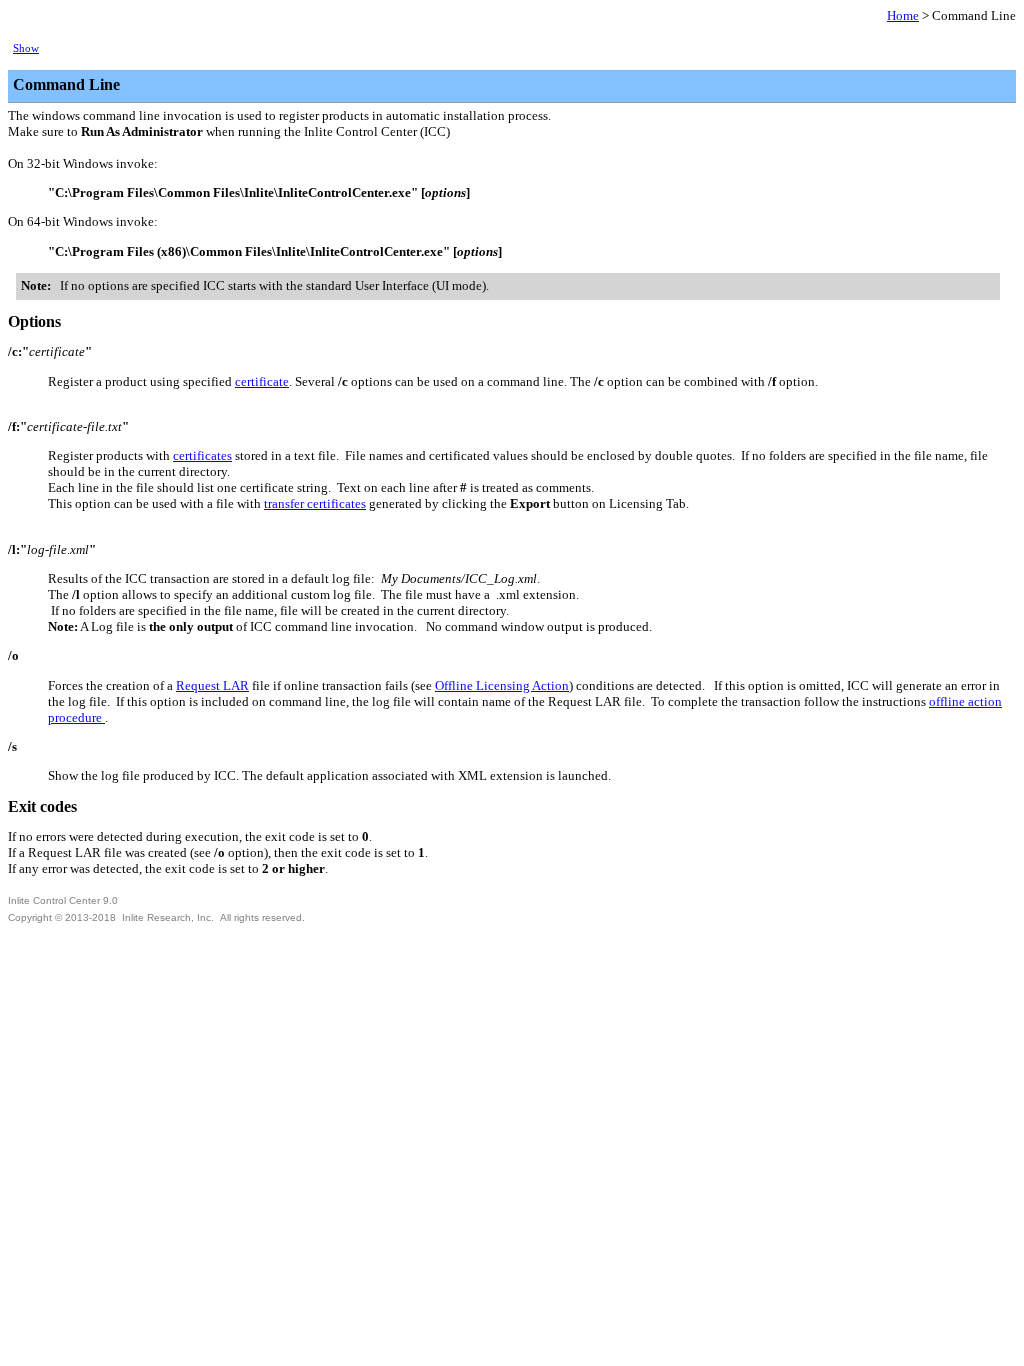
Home (903, 15)
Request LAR (212, 685)
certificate (262, 381)
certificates (202, 455)
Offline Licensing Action (502, 685)
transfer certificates (315, 503)
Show (26, 48)
